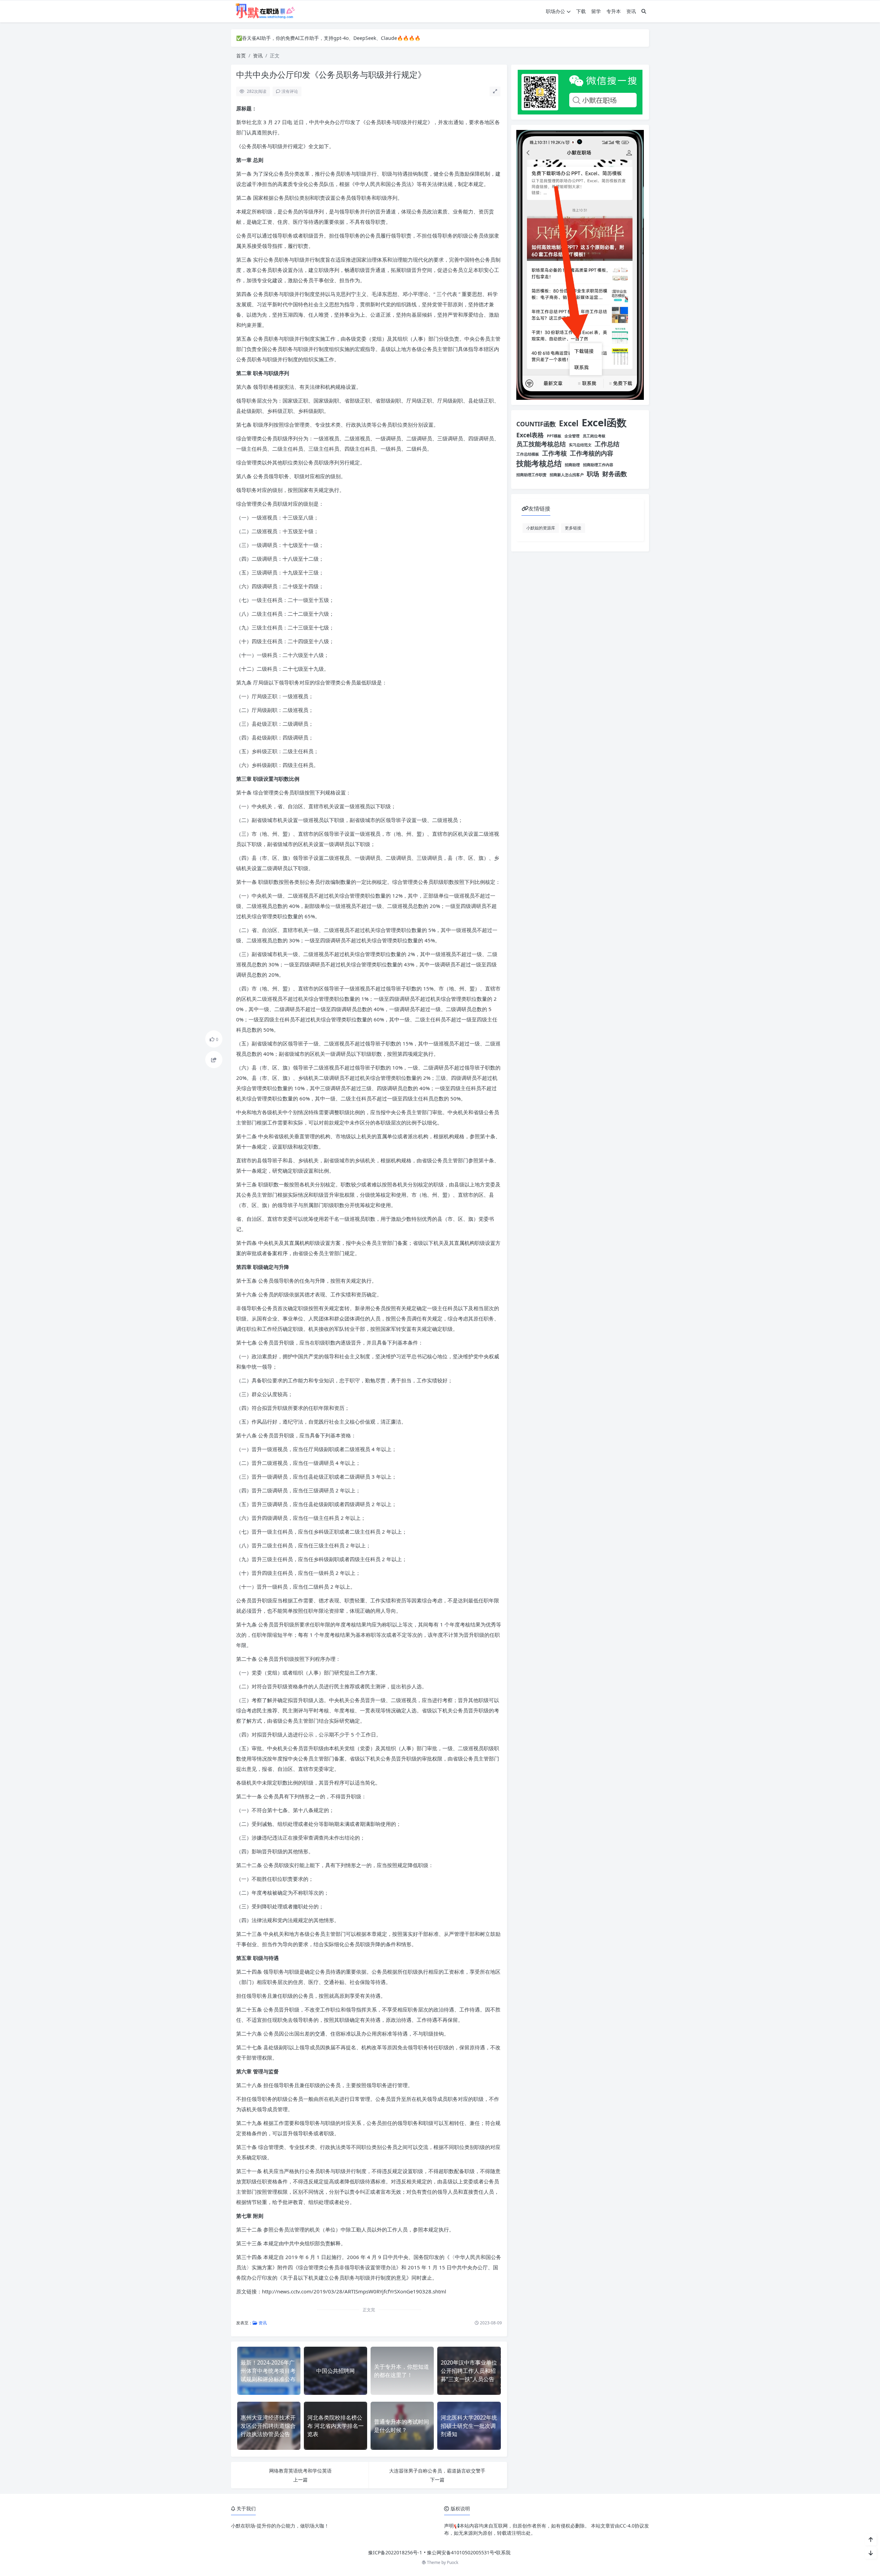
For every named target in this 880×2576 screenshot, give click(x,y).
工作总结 (607, 444)
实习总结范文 (580, 445)
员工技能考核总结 (541, 444)
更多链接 (573, 528)
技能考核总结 (539, 463)
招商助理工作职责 (531, 475)
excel (569, 423)
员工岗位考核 (594, 436)
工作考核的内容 (592, 453)
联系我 (503, 2552)
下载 (581, 11)
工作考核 (554, 453)
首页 (241, 56)
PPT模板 (554, 436)
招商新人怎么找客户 (567, 475)
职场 (593, 474)
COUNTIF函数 (536, 424)
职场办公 (555, 11)
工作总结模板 (528, 454)
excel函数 (604, 423)
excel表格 (530, 435)
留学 (596, 11)
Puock (453, 2562)
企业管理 (572, 436)
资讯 (631, 11)
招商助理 (572, 465)
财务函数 (615, 474)
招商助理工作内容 (598, 465)
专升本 (614, 11)
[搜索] (644, 11)
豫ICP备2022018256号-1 (395, 2552)
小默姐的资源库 (541, 528)
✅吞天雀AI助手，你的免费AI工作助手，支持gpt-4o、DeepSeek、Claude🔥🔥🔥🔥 (328, 38)
